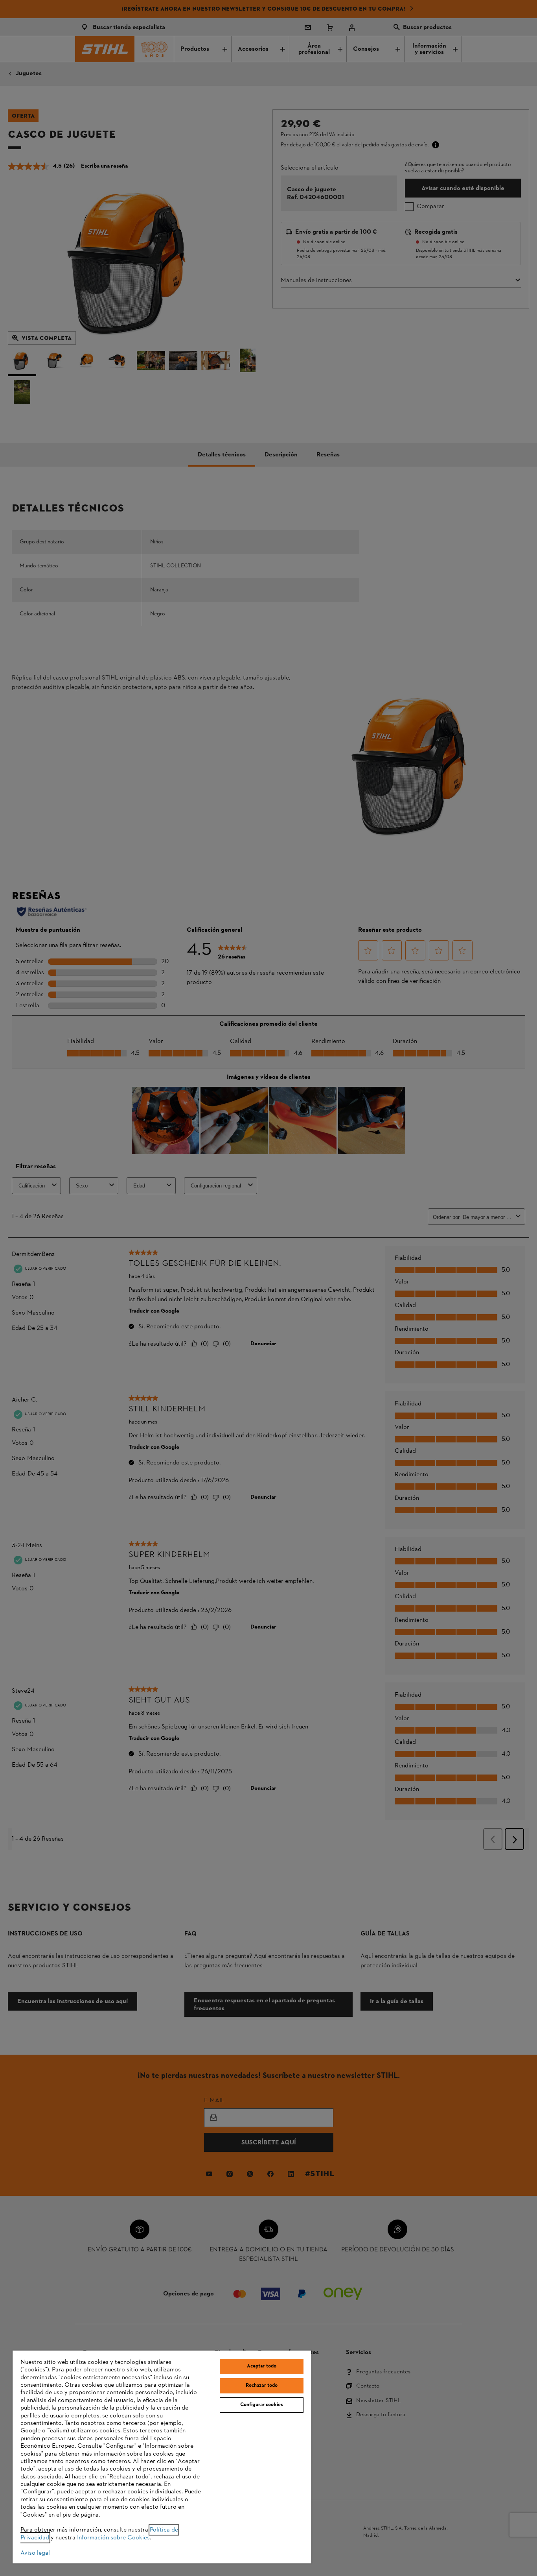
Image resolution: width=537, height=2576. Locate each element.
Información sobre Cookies (113, 2538)
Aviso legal (35, 2553)
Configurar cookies (262, 2405)
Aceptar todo (262, 2366)
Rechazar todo (262, 2386)
